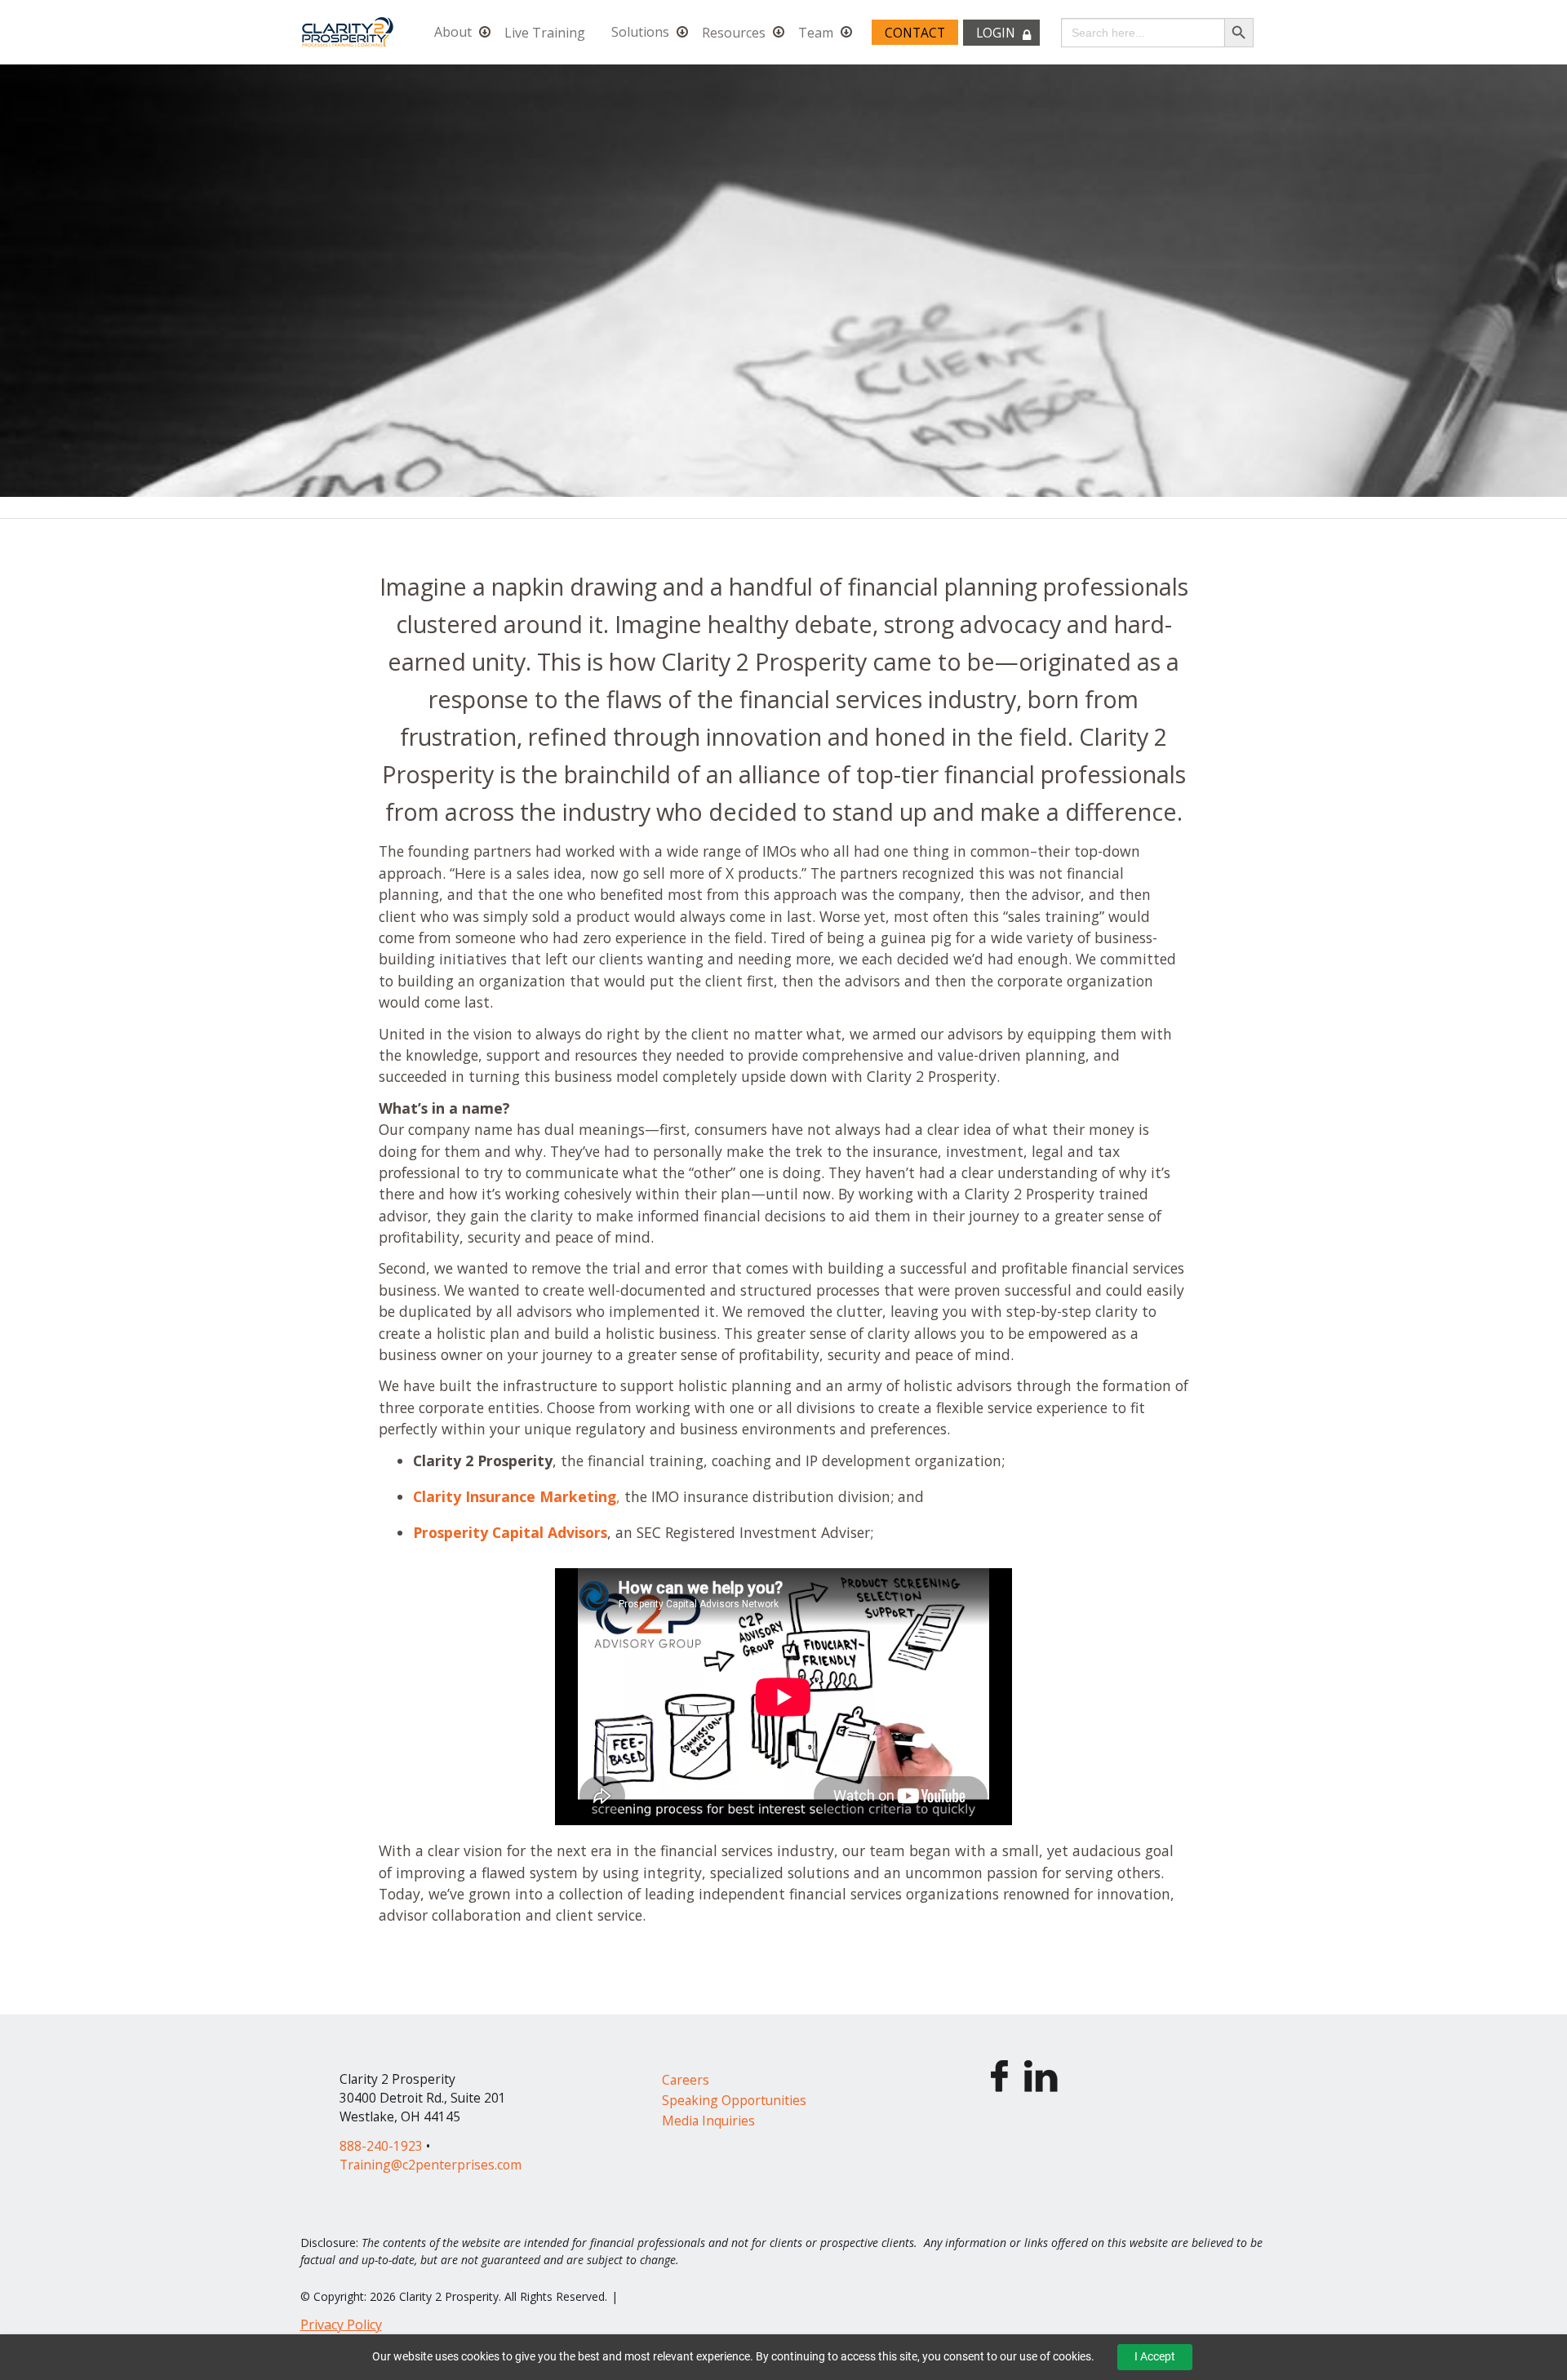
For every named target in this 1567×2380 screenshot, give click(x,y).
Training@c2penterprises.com (431, 2165)
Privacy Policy (341, 2325)
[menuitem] (456, 32)
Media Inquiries (708, 2121)
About (453, 33)
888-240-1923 (381, 2146)
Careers (686, 2080)
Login (996, 33)
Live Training (545, 33)
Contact (915, 33)
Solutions (640, 33)
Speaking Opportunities (734, 2100)
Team (816, 33)
